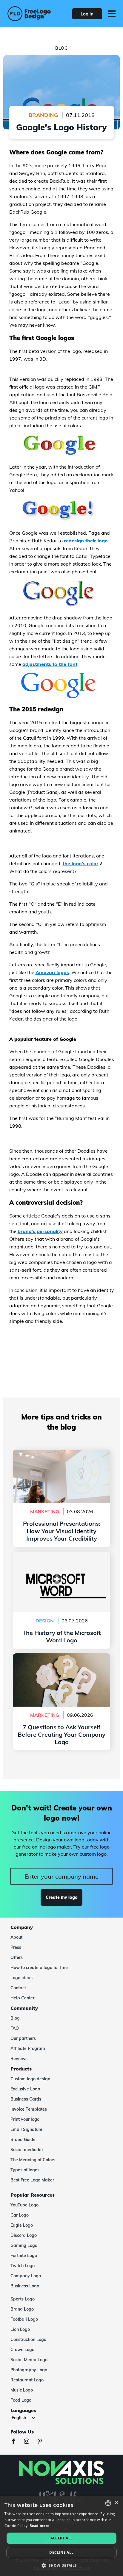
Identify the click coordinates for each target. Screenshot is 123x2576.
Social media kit (27, 2150)
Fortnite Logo (24, 2256)
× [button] (116, 2503)
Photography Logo (29, 2370)
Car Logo (20, 2215)
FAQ (15, 2028)
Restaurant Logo (27, 2380)
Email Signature (26, 2129)
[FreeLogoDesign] (29, 14)
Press (16, 1947)
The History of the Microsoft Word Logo (61, 1555)
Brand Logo (22, 2309)
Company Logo (26, 2276)
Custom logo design (30, 2079)
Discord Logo (24, 2235)
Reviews (19, 2059)
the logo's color (81, 863)
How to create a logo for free (39, 1968)
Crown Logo (22, 2350)
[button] (61, 2566)
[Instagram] (30, 2442)
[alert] (61, 2536)
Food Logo (21, 2400)
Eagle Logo (22, 2225)
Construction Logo (28, 2339)
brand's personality (40, 1231)
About (16, 1937)
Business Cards (26, 2099)
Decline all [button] (61, 2552)
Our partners (23, 2038)
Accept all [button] (62, 2538)
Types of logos (25, 2170)
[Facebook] (16, 2442)
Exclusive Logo (25, 2089)
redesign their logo (86, 541)
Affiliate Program (28, 2048)
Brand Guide (23, 2140)
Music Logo (22, 2390)
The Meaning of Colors (33, 2160)
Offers (17, 1957)
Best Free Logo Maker (32, 2180)
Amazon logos (52, 972)
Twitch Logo (23, 2266)
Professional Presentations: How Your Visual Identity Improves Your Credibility (61, 1457)
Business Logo (25, 2286)
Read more (40, 2526)
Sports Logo (23, 2299)
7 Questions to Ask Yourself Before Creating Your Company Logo (61, 1661)
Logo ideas (21, 1978)
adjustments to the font (50, 664)
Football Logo (24, 2319)
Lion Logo (20, 2329)
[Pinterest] (43, 2442)
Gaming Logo (24, 2245)
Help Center (22, 1998)
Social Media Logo (29, 2360)
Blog (15, 2018)
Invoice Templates (29, 2109)
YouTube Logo (24, 2205)
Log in (87, 14)
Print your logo (25, 2119)
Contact (18, 1988)
